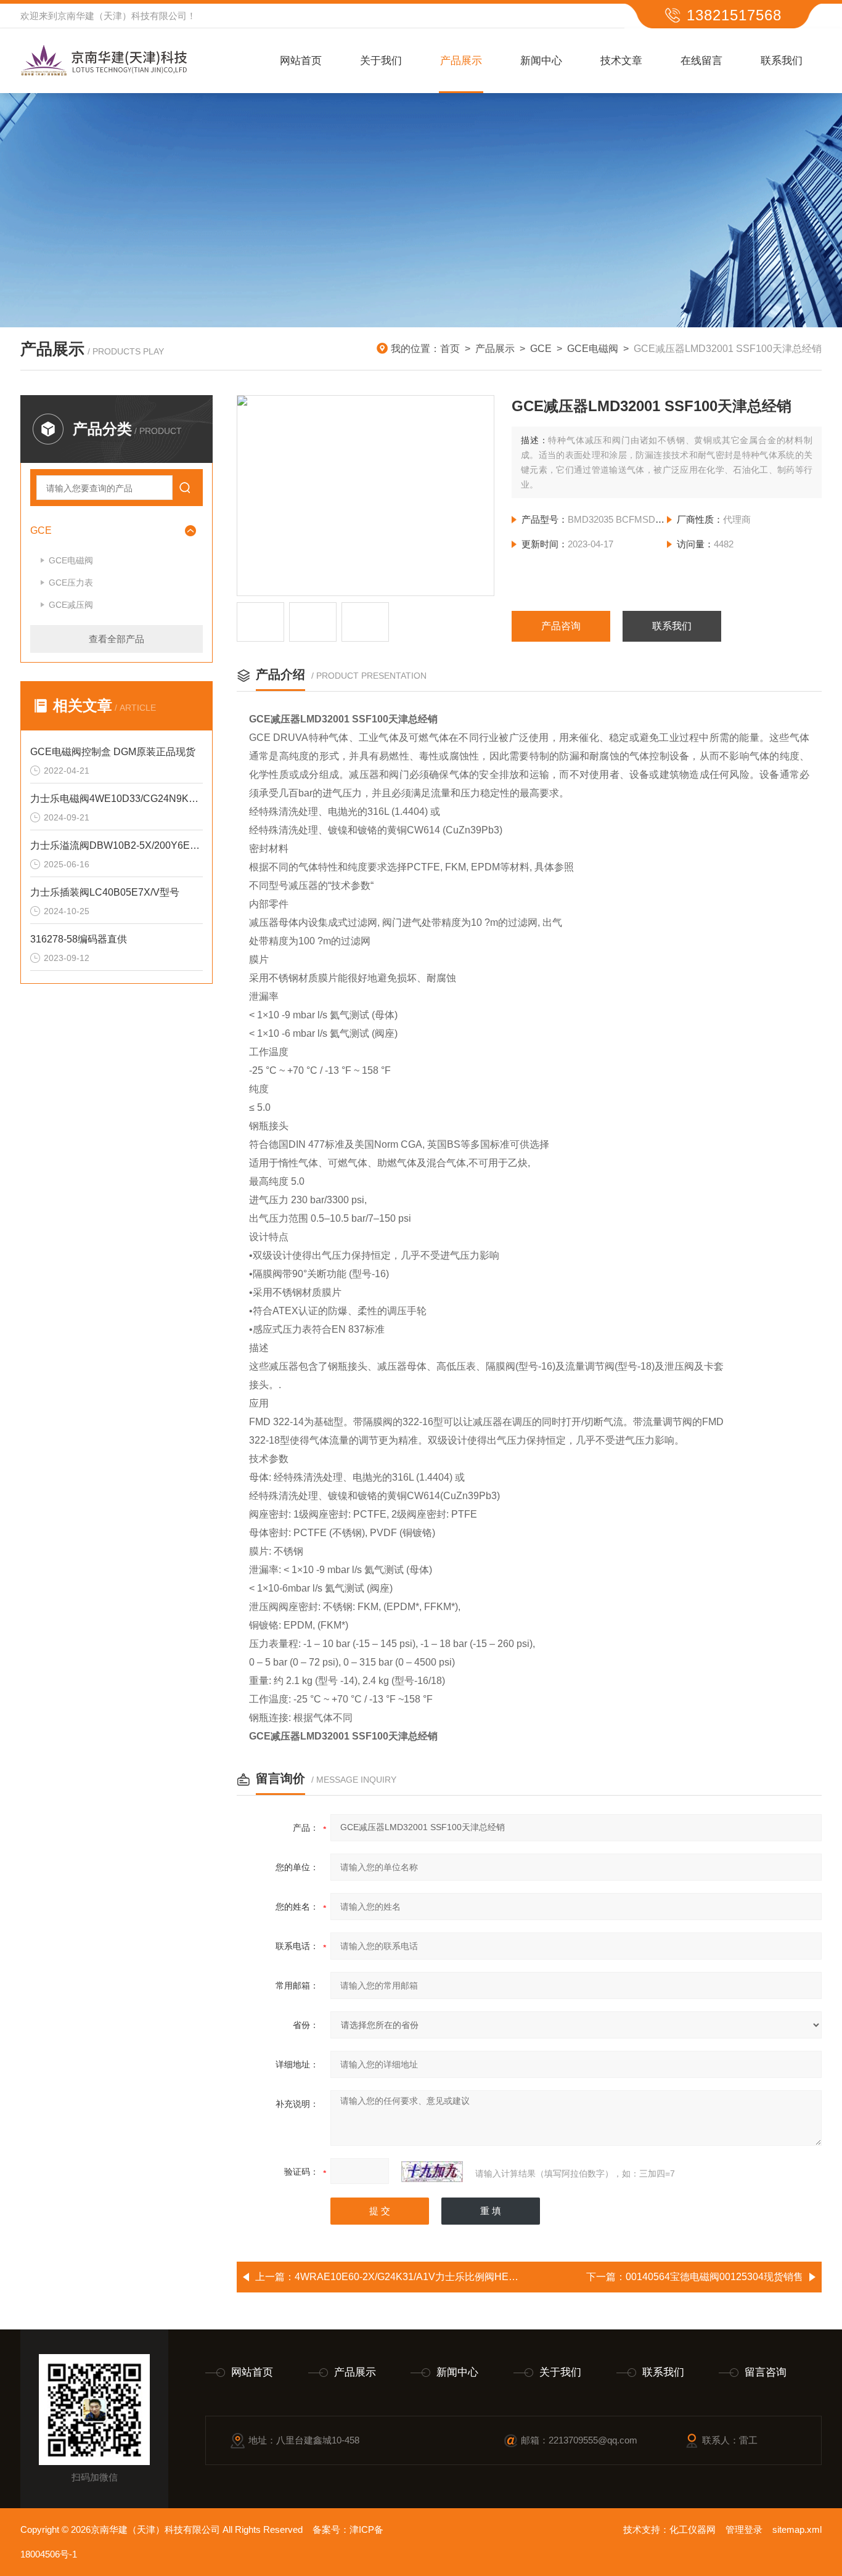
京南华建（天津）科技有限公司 (122, 16)
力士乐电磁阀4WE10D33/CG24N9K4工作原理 (116, 799)
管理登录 (744, 2529)
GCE (541, 349)
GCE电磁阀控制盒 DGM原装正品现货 (113, 752)
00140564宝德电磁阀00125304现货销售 (714, 2277)
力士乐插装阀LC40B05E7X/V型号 (105, 892)
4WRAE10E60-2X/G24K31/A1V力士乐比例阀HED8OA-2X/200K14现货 (451, 2277)
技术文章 (621, 61)
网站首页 (301, 61)
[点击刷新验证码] (432, 2172)
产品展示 (461, 61)
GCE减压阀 (71, 605)
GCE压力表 (71, 583)
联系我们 (782, 61)
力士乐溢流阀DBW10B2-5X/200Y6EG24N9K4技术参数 (116, 845)
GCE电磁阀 (593, 349)
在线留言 (701, 61)
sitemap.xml (797, 2529)
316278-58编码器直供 (79, 939)
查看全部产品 (116, 639)
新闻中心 (541, 61)
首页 (450, 349)
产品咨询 (561, 626)
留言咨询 (766, 2372)
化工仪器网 (693, 2529)
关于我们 (381, 61)
